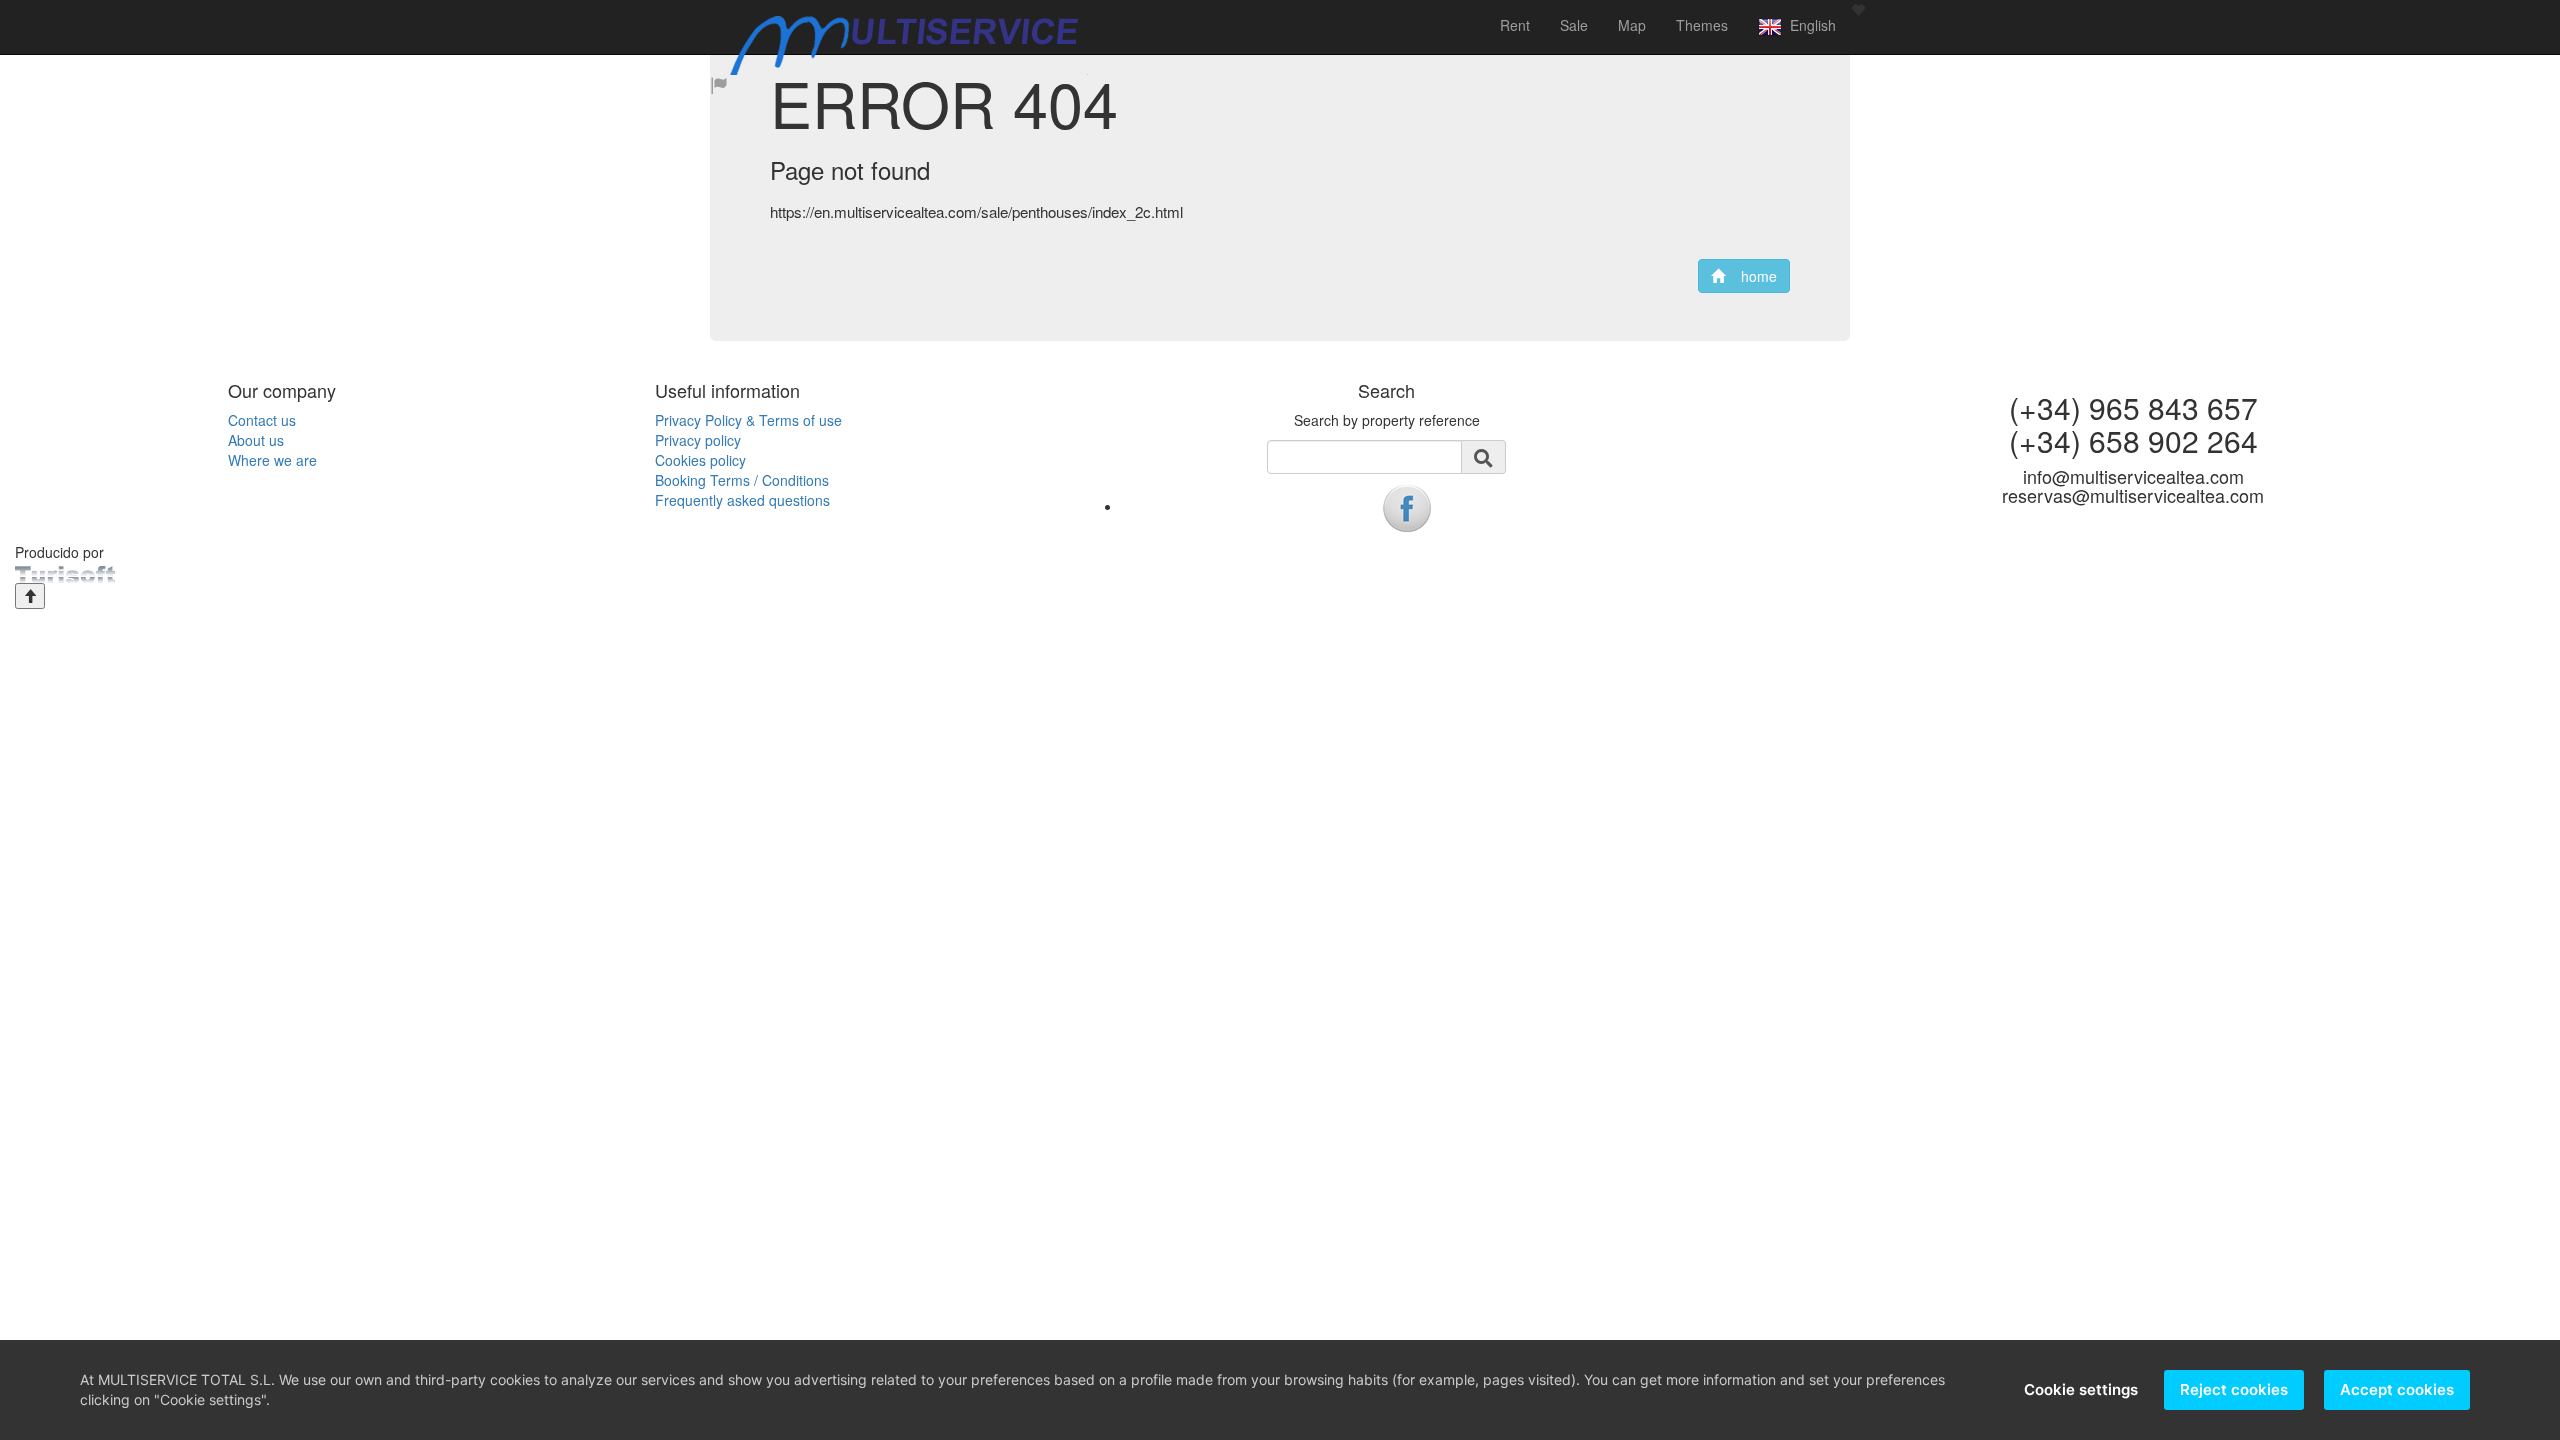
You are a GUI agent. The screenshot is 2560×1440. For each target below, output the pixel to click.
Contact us (262, 420)
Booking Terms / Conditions (742, 480)
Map (1632, 25)
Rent (1515, 25)
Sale (1574, 25)
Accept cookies (2397, 1389)
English (1809, 25)
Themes (1702, 25)
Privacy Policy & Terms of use (748, 420)
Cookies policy (700, 460)
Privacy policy (698, 440)
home (1751, 276)
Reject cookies (2234, 1389)
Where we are (272, 460)
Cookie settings (2081, 1389)
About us (256, 440)
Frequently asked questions (742, 500)
